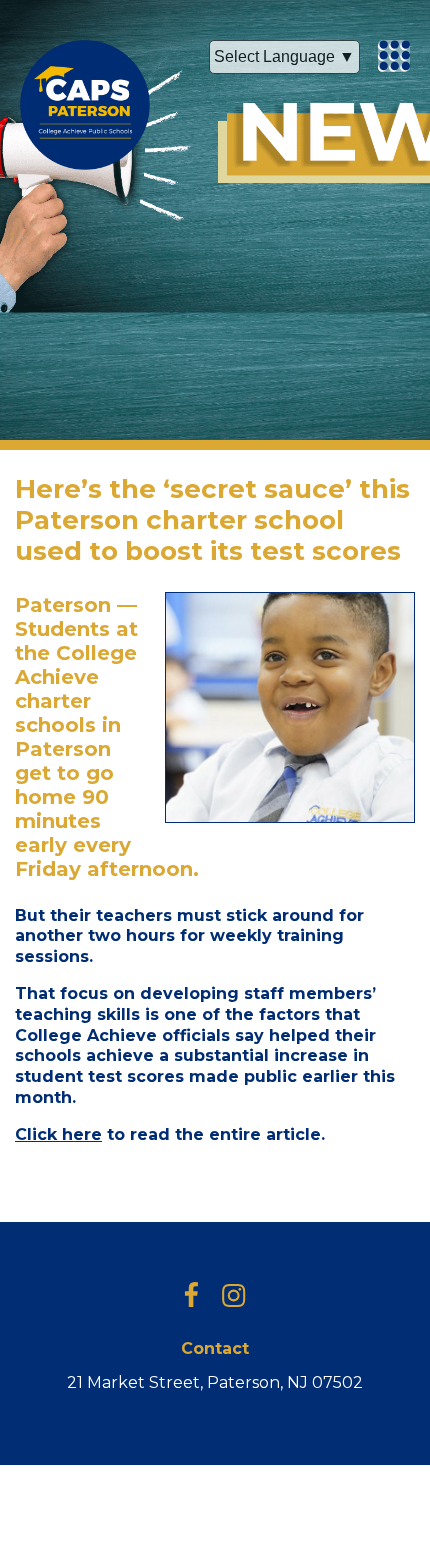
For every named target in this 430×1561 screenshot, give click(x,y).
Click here (58, 1134)
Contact (215, 1348)
